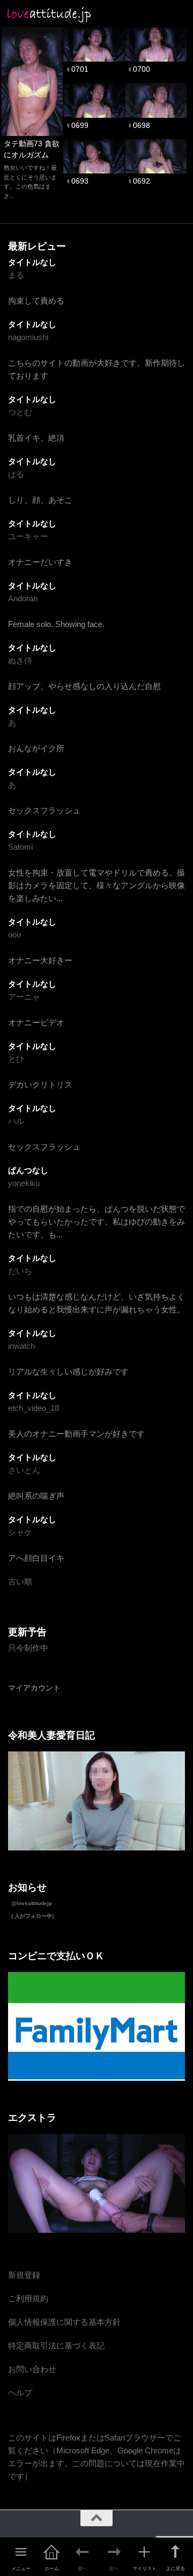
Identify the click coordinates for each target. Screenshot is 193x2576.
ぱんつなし (28, 1170)
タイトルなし (32, 262)
